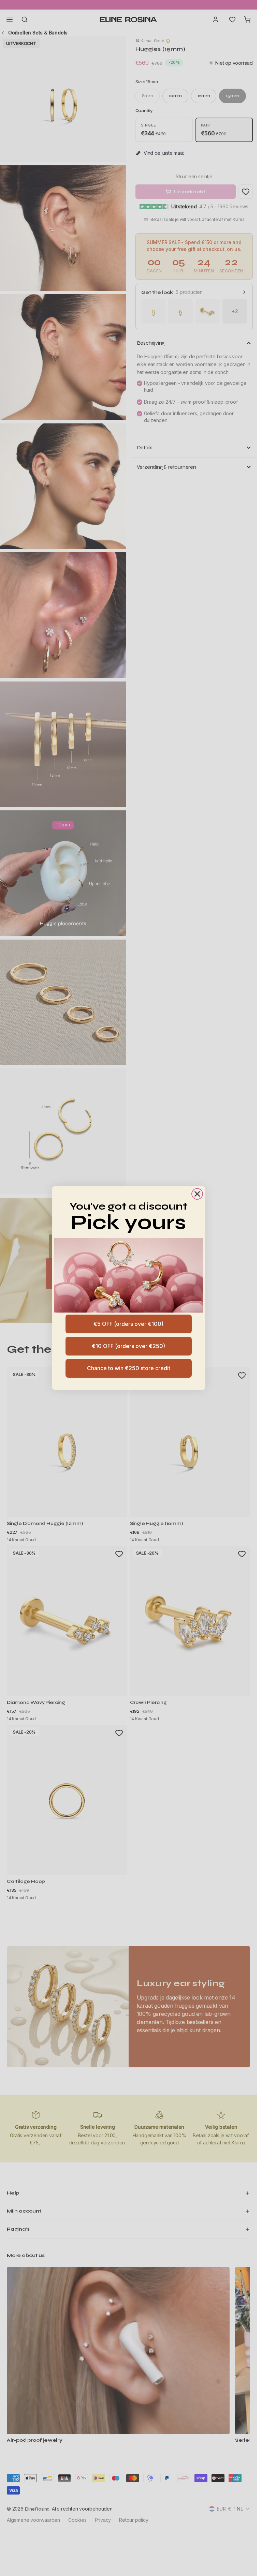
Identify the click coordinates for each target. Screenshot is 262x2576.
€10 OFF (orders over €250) (128, 1346)
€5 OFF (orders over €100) (128, 1324)
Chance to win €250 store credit (129, 1368)
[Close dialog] (197, 1194)
